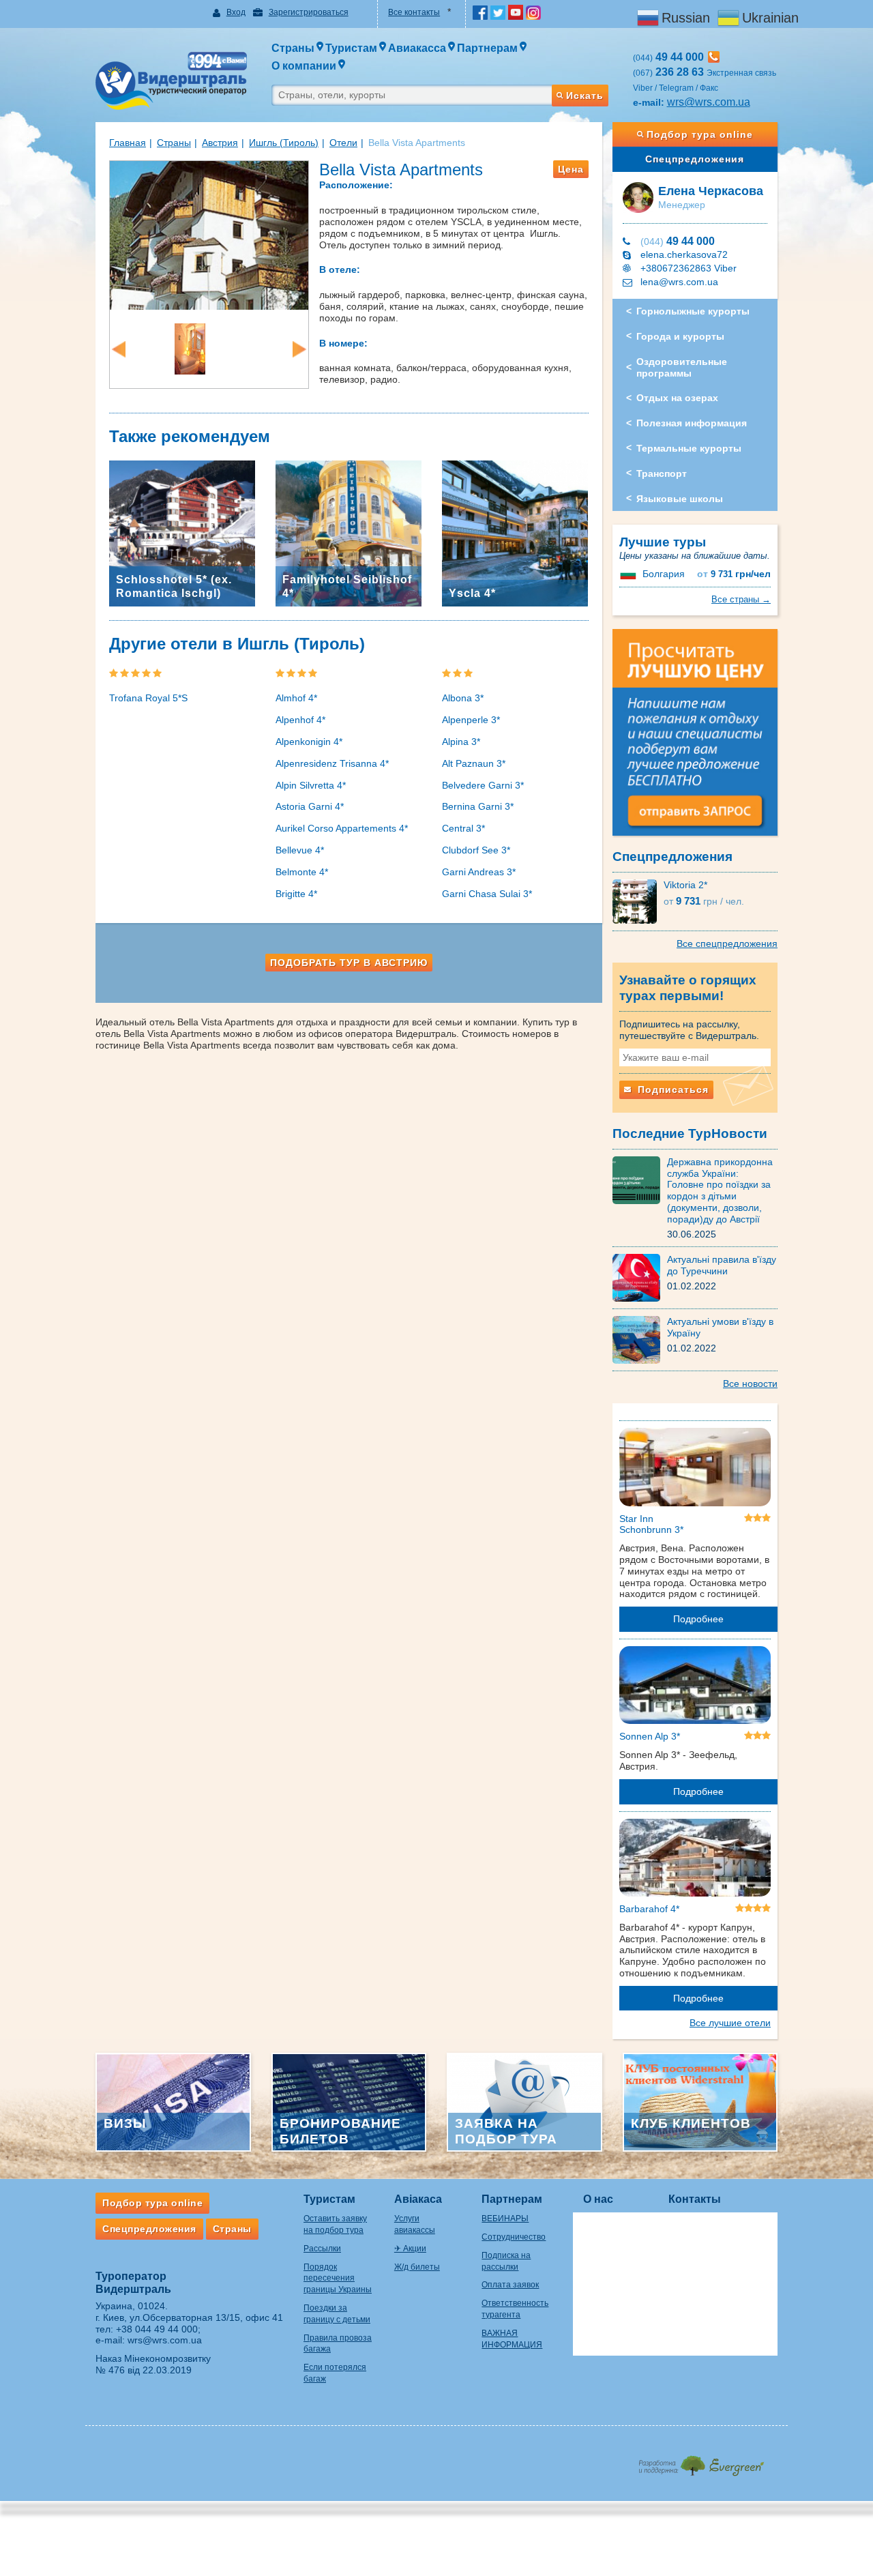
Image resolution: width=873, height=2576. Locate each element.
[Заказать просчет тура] (695, 738)
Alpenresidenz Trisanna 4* (332, 763)
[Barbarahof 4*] (695, 1860)
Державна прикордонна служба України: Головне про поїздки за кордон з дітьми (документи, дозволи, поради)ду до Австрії (720, 1190)
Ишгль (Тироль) (284, 143)
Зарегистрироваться (309, 12)
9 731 (734, 574)
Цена (571, 169)
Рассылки (322, 2249)
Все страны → (741, 599)
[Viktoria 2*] (638, 901)
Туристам (329, 2199)
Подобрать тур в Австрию (349, 963)
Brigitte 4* (296, 894)
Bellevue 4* (300, 850)
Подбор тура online (700, 134)
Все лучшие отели (730, 2023)
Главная (128, 143)
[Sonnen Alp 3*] (695, 1688)
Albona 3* (463, 698)
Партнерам (512, 2199)
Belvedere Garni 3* (483, 785)
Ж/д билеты (417, 2267)
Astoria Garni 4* (310, 806)
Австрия (220, 143)
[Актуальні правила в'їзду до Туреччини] (640, 1277)
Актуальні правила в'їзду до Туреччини (722, 1265)
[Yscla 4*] (515, 532)
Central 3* (463, 828)
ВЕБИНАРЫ (505, 2219)
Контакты (695, 2199)
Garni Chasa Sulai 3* (487, 894)
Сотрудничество (514, 2237)
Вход (236, 12)
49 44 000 (678, 241)
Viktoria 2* (685, 885)
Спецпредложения (695, 159)
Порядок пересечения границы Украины (338, 2279)
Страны (174, 143)
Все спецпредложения (727, 943)
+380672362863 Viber (689, 268)
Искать (585, 96)
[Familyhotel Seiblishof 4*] (349, 532)
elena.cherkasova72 (684, 254)
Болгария (664, 574)
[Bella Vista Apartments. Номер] (190, 348)
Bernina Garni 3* (478, 806)
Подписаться (671, 1089)
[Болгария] (630, 574)
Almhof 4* (296, 698)
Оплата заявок (510, 2285)
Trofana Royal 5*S (148, 698)
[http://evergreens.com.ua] (701, 2462)
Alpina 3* (461, 742)
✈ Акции (410, 2249)
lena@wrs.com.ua (679, 282)
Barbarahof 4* (649, 1909)
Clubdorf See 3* (476, 850)
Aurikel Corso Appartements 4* (342, 828)
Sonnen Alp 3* (650, 1736)
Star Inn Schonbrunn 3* (651, 1524)
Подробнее (698, 1619)
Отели (343, 143)
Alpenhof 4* (300, 720)
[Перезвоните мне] (714, 57)
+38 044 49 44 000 (157, 2329)
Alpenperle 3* (471, 720)
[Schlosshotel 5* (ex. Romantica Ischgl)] (182, 532)
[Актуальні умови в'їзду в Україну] (640, 1339)
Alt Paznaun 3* (474, 763)
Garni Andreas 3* (479, 872)
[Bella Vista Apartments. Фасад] (209, 234)
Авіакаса (418, 2199)
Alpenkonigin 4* (309, 742)
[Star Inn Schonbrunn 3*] (695, 1469)
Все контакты (414, 12)
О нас (598, 2199)
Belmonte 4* (302, 872)
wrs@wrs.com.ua (709, 102)
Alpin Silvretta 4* (311, 785)
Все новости (750, 1384)
